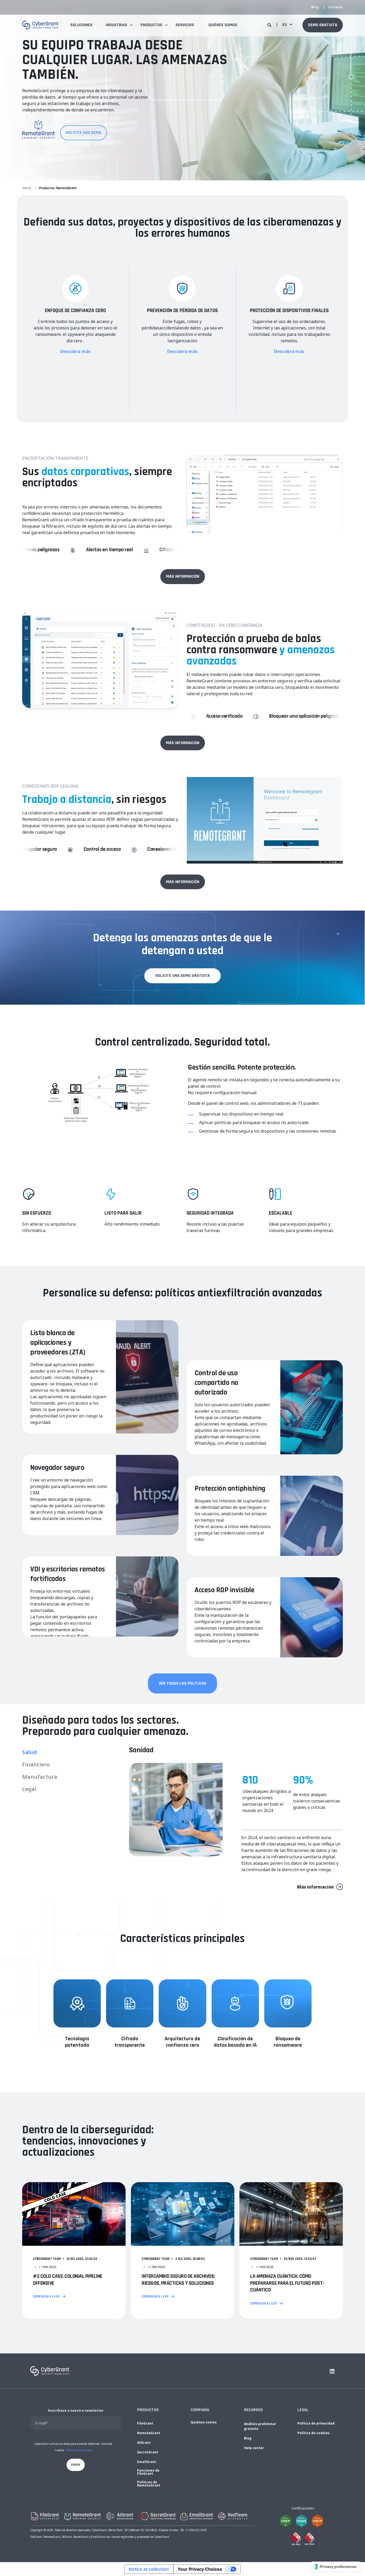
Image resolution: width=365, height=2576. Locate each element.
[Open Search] (270, 25)
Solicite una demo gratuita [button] (183, 976)
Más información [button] (183, 576)
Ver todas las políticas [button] (183, 1683)
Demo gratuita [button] (323, 25)
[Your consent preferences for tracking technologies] (336, 2567)
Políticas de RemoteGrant (149, 2484)
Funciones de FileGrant (148, 2472)
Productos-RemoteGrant (58, 188)
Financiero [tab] (36, 1764)
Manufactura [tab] (40, 1777)
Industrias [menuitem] (117, 25)
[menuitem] (315, 7)
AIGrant (144, 2443)
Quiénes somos (204, 2422)
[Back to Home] (40, 25)
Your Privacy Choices (200, 2569)
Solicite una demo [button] (84, 133)
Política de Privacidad (79, 2450)
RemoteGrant (149, 2433)
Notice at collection (149, 2569)
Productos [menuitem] (151, 25)
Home (27, 188)
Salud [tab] (30, 1752)
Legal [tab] (29, 1789)
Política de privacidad (316, 2423)
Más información (315, 1887)
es (285, 25)
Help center (254, 2448)
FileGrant (145, 2423)
